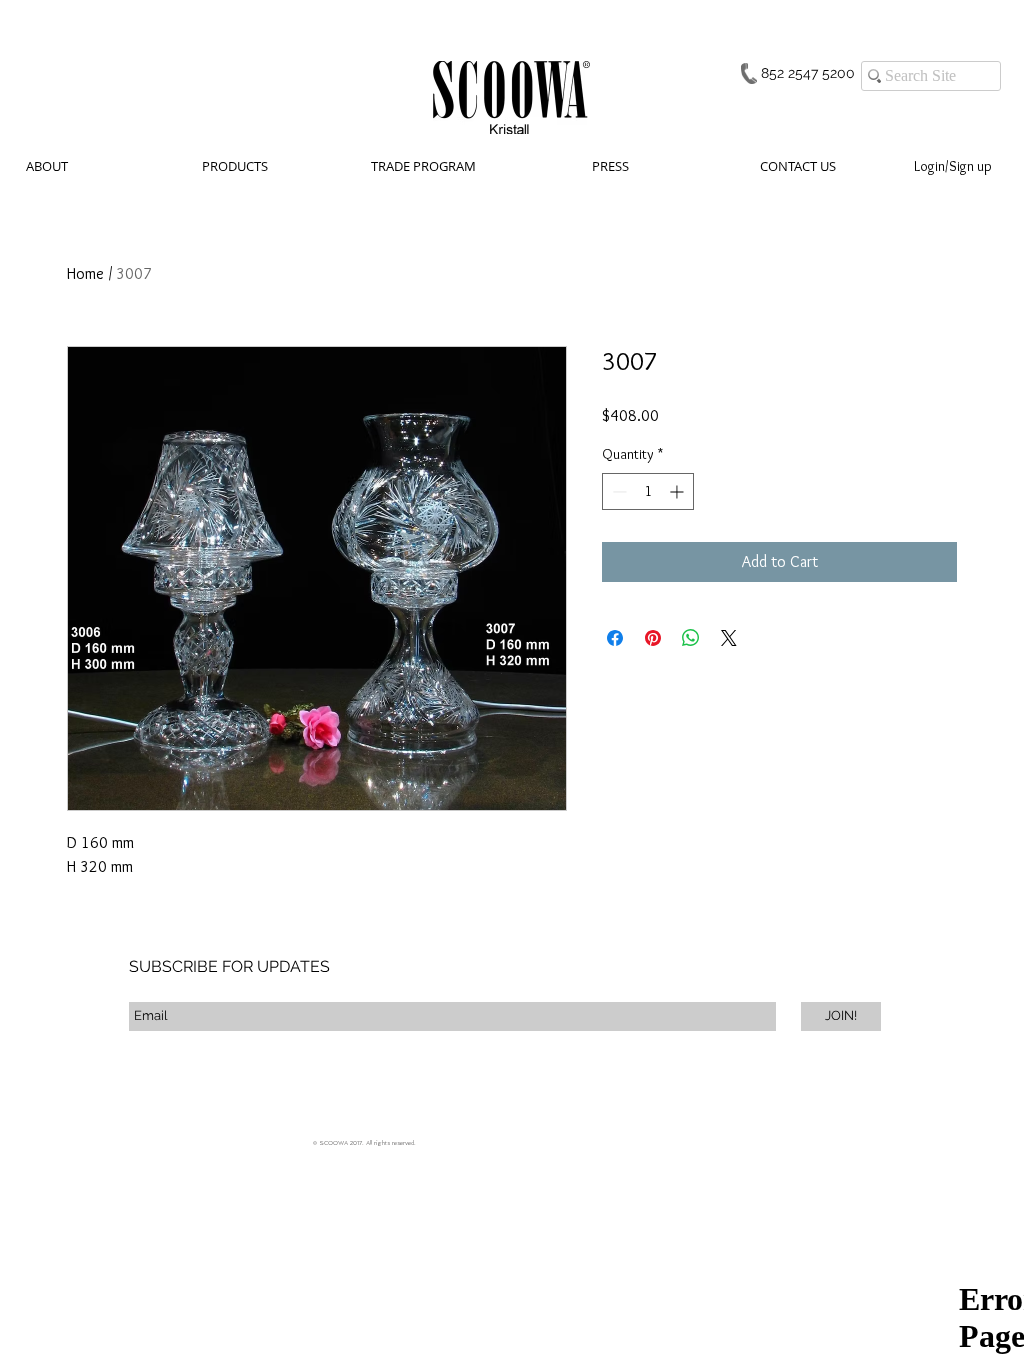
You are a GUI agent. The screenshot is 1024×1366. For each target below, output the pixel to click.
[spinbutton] (648, 491)
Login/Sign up (953, 166)
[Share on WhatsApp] (691, 638)
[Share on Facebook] (615, 638)
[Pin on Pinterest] (653, 638)
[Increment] (678, 491)
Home (85, 273)
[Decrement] (617, 491)
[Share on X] (729, 638)
